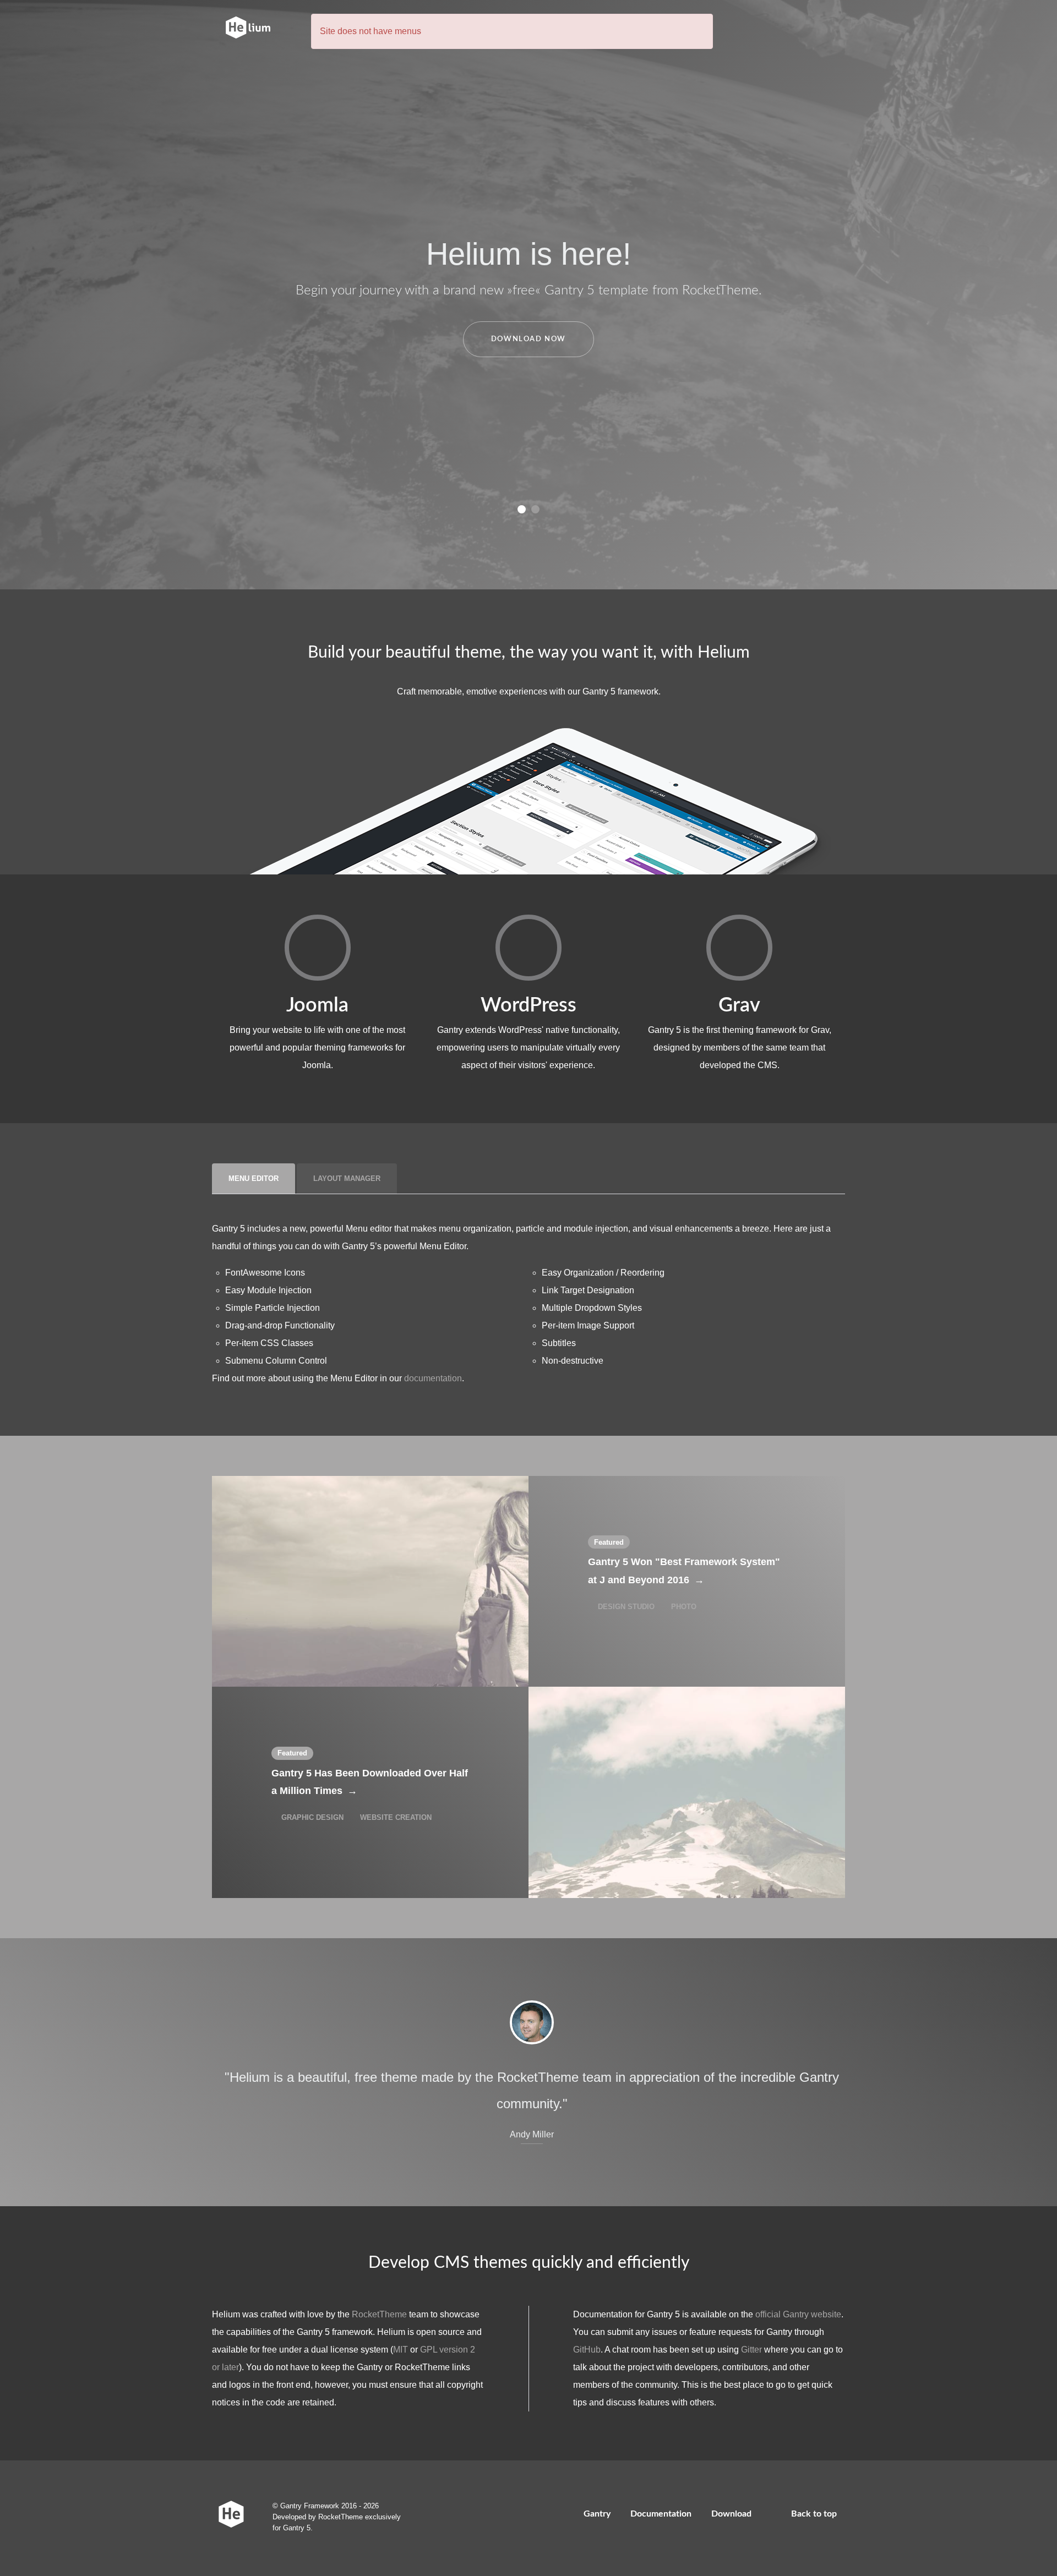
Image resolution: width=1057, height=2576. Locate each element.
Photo (683, 1607)
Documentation (661, 2514)
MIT (401, 2350)
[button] (522, 509)
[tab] (254, 1178)
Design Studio (626, 1607)
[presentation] (254, 1179)
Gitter (751, 2350)
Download (731, 2514)
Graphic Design (312, 1817)
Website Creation (395, 1817)
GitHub (587, 2350)
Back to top (815, 2514)
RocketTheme (379, 2314)
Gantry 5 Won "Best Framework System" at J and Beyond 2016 (684, 1571)
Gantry (597, 2514)
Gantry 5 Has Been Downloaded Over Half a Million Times (370, 1782)
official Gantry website (798, 2314)
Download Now (528, 339)
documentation (433, 1378)
